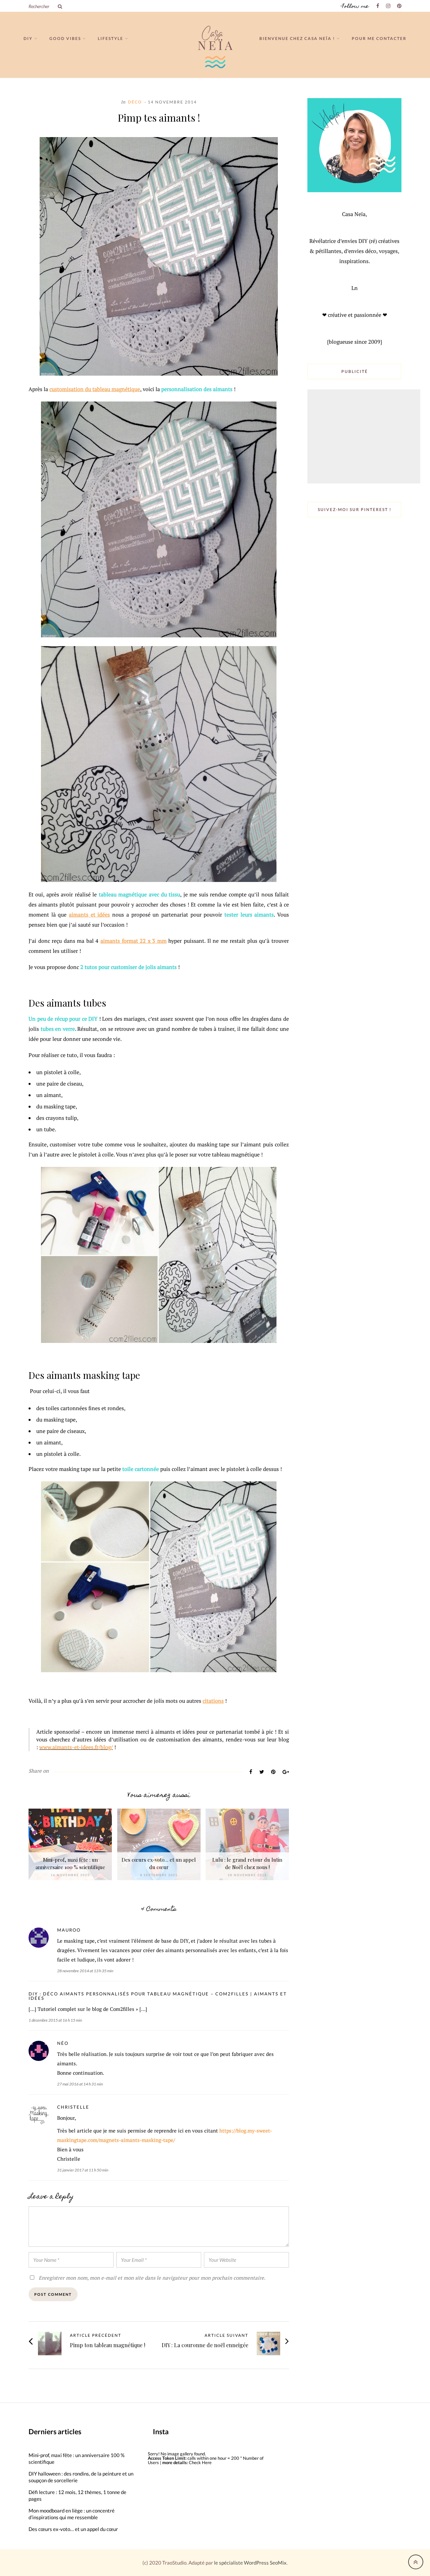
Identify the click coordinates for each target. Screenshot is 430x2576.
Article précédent (96, 2335)
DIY (28, 38)
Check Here (200, 2462)
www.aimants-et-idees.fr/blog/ (76, 1747)
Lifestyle (111, 38)
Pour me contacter (379, 38)
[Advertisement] (364, 437)
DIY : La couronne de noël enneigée (205, 2345)
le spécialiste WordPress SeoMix (250, 2563)
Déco (135, 102)
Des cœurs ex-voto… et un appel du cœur (73, 2529)
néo (63, 2043)
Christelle (73, 2107)
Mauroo (69, 1930)
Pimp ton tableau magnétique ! (107, 2345)
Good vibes (65, 38)
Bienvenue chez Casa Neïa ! (297, 38)
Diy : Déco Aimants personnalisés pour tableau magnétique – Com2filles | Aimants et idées (158, 1996)
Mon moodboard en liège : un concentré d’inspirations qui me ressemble (72, 2514)
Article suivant (226, 2335)
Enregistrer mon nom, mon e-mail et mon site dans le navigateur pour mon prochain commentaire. (152, 2278)
